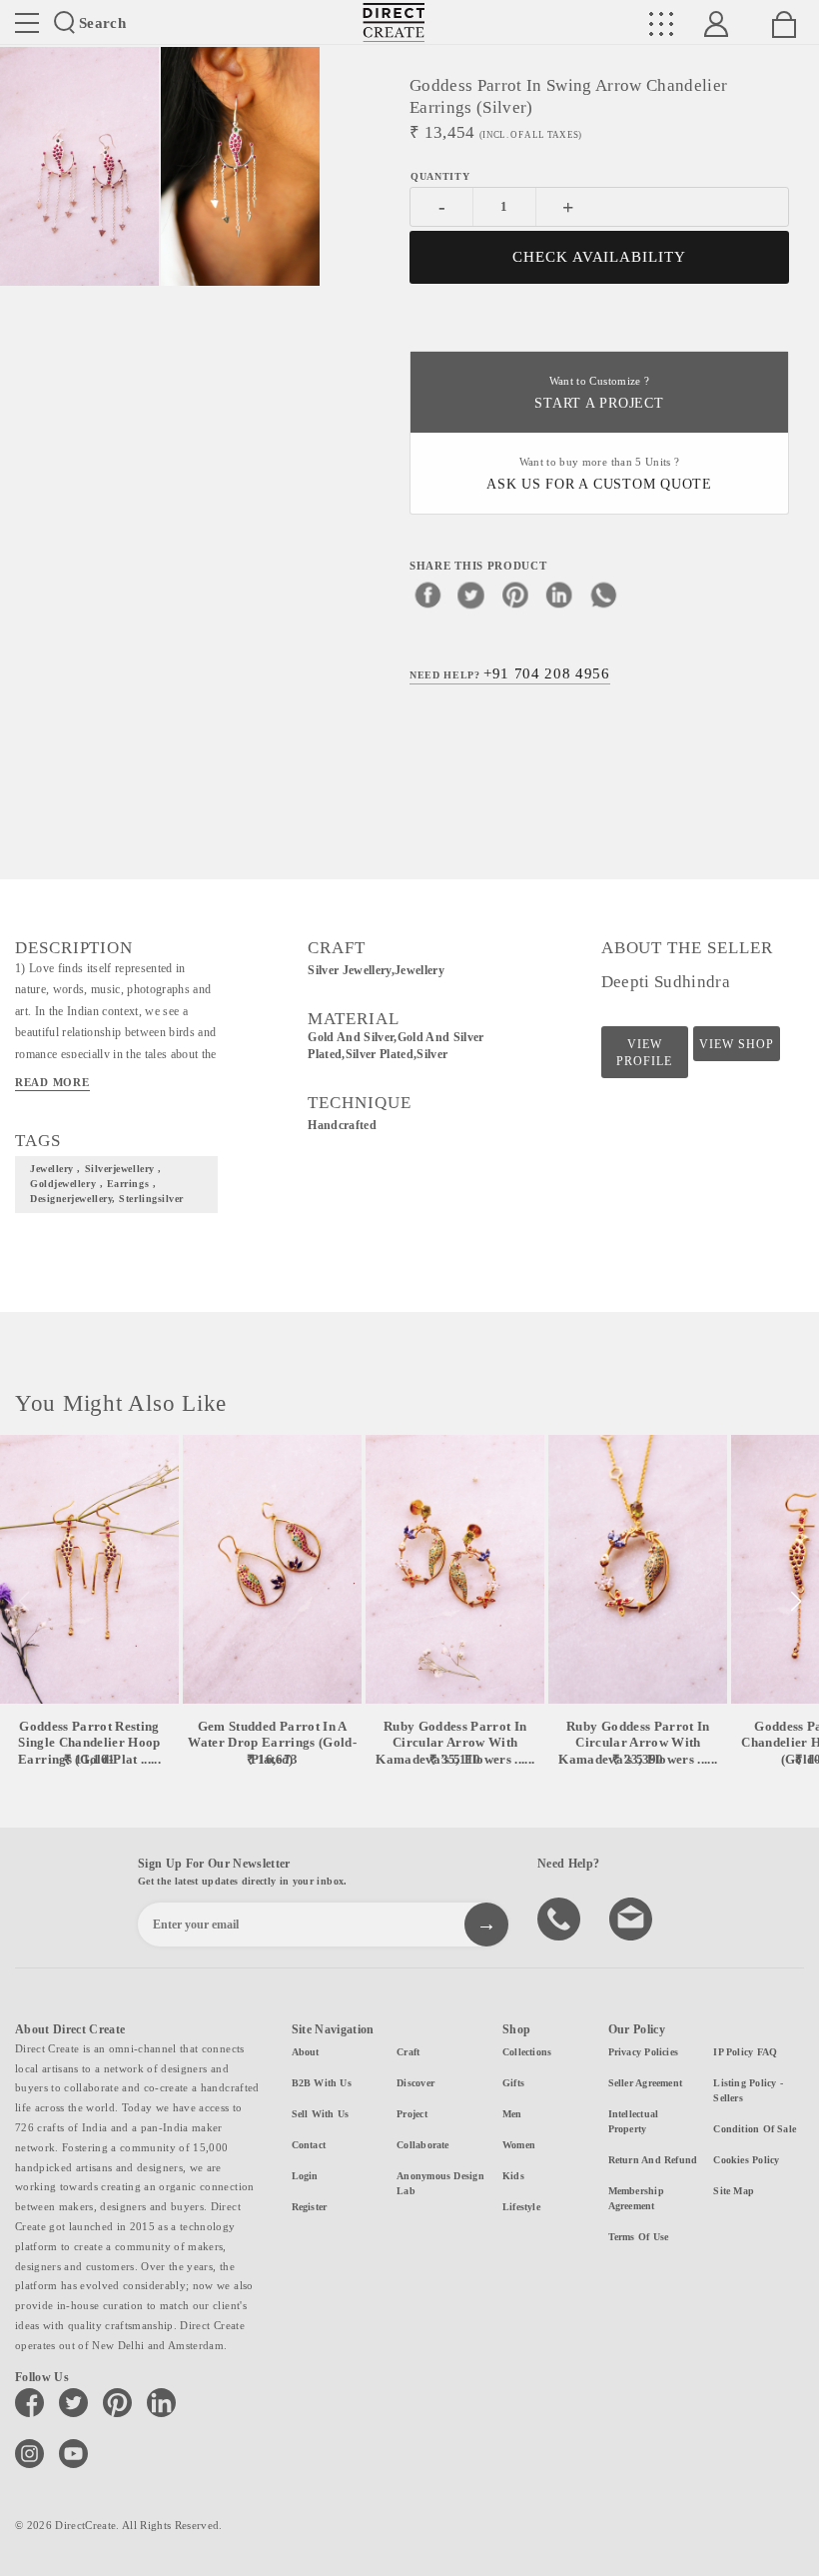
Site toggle (27, 23)
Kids (513, 2176)
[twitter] (471, 595)
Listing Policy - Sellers (748, 2090)
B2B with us (322, 2083)
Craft (408, 2052)
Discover (415, 2083)
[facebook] (427, 595)
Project (412, 2114)
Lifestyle (521, 2207)
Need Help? (510, 673)
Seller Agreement (646, 2083)
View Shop (737, 1044)
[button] (796, 1602)
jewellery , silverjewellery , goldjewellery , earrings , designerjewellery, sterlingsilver (107, 1184)
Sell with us (321, 2114)
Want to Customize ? (599, 393)
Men (512, 2114)
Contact (309, 2145)
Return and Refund (653, 2160)
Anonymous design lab (440, 2183)
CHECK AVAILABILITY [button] (600, 257)
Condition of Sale (755, 2129)
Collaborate (422, 2145)
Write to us (633, 1918)
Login (305, 2176)
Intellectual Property (634, 2121)
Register (310, 2207)
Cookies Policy (746, 2160)
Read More (52, 1082)
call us (561, 1918)
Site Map (734, 2191)
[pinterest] (515, 595)
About (306, 2052)
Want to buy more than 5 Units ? (599, 474)
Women (519, 2145)
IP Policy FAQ (745, 2052)
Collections (527, 2052)
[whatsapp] (603, 595)
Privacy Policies (644, 2052)
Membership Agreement (636, 2198)
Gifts (513, 2083)
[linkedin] (559, 595)
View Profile (644, 1053)
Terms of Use (639, 2237)
